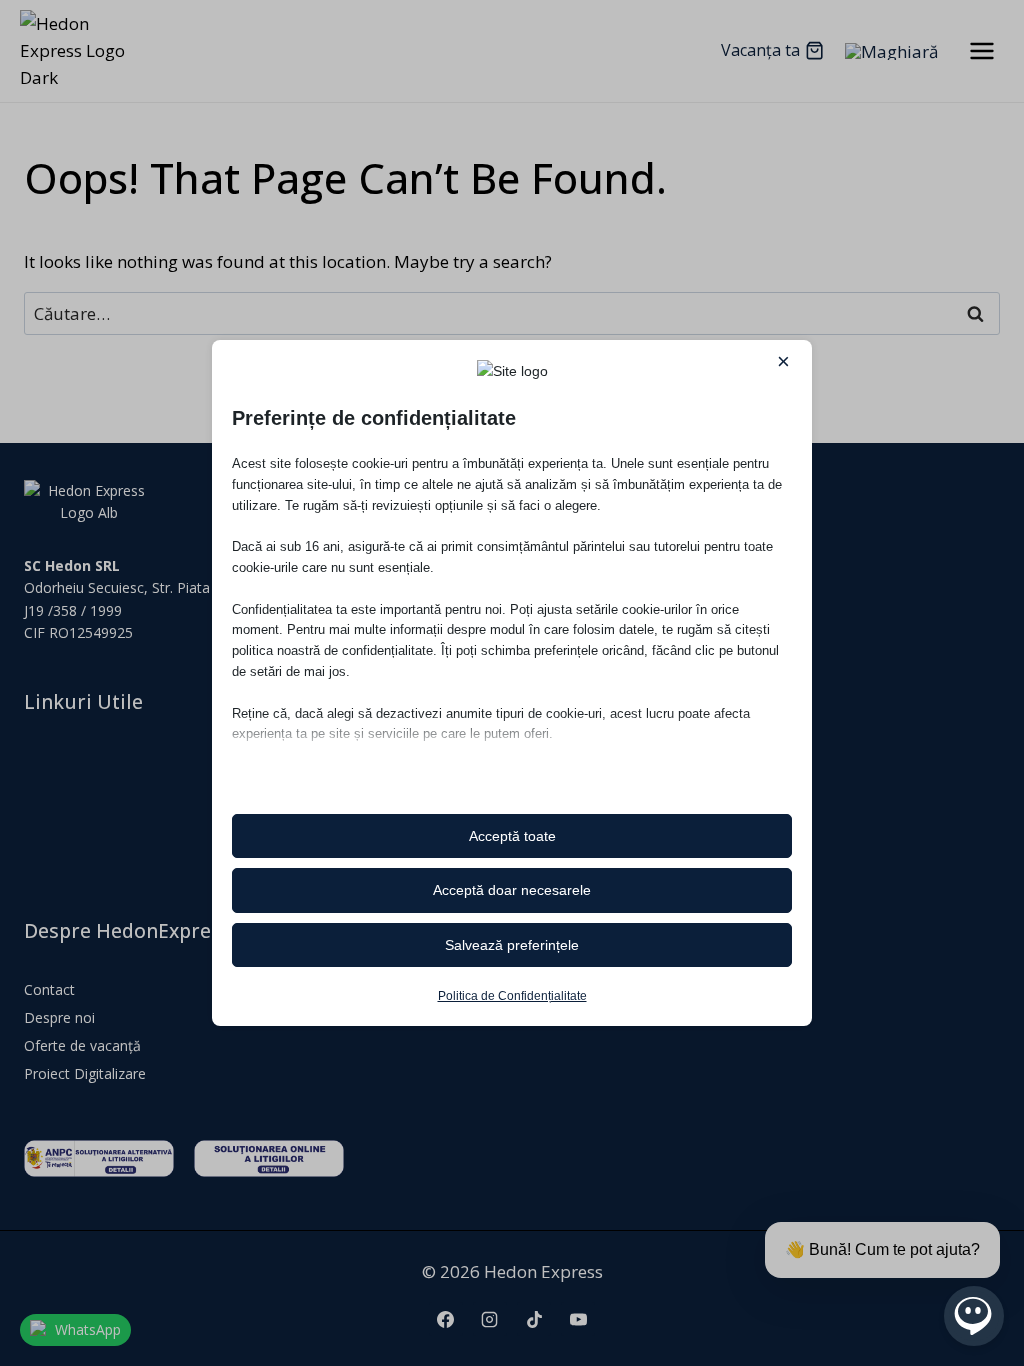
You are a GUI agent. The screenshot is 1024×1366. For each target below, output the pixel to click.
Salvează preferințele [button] (512, 945)
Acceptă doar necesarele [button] (512, 890)
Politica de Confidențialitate (512, 996)
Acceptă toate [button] (512, 836)
